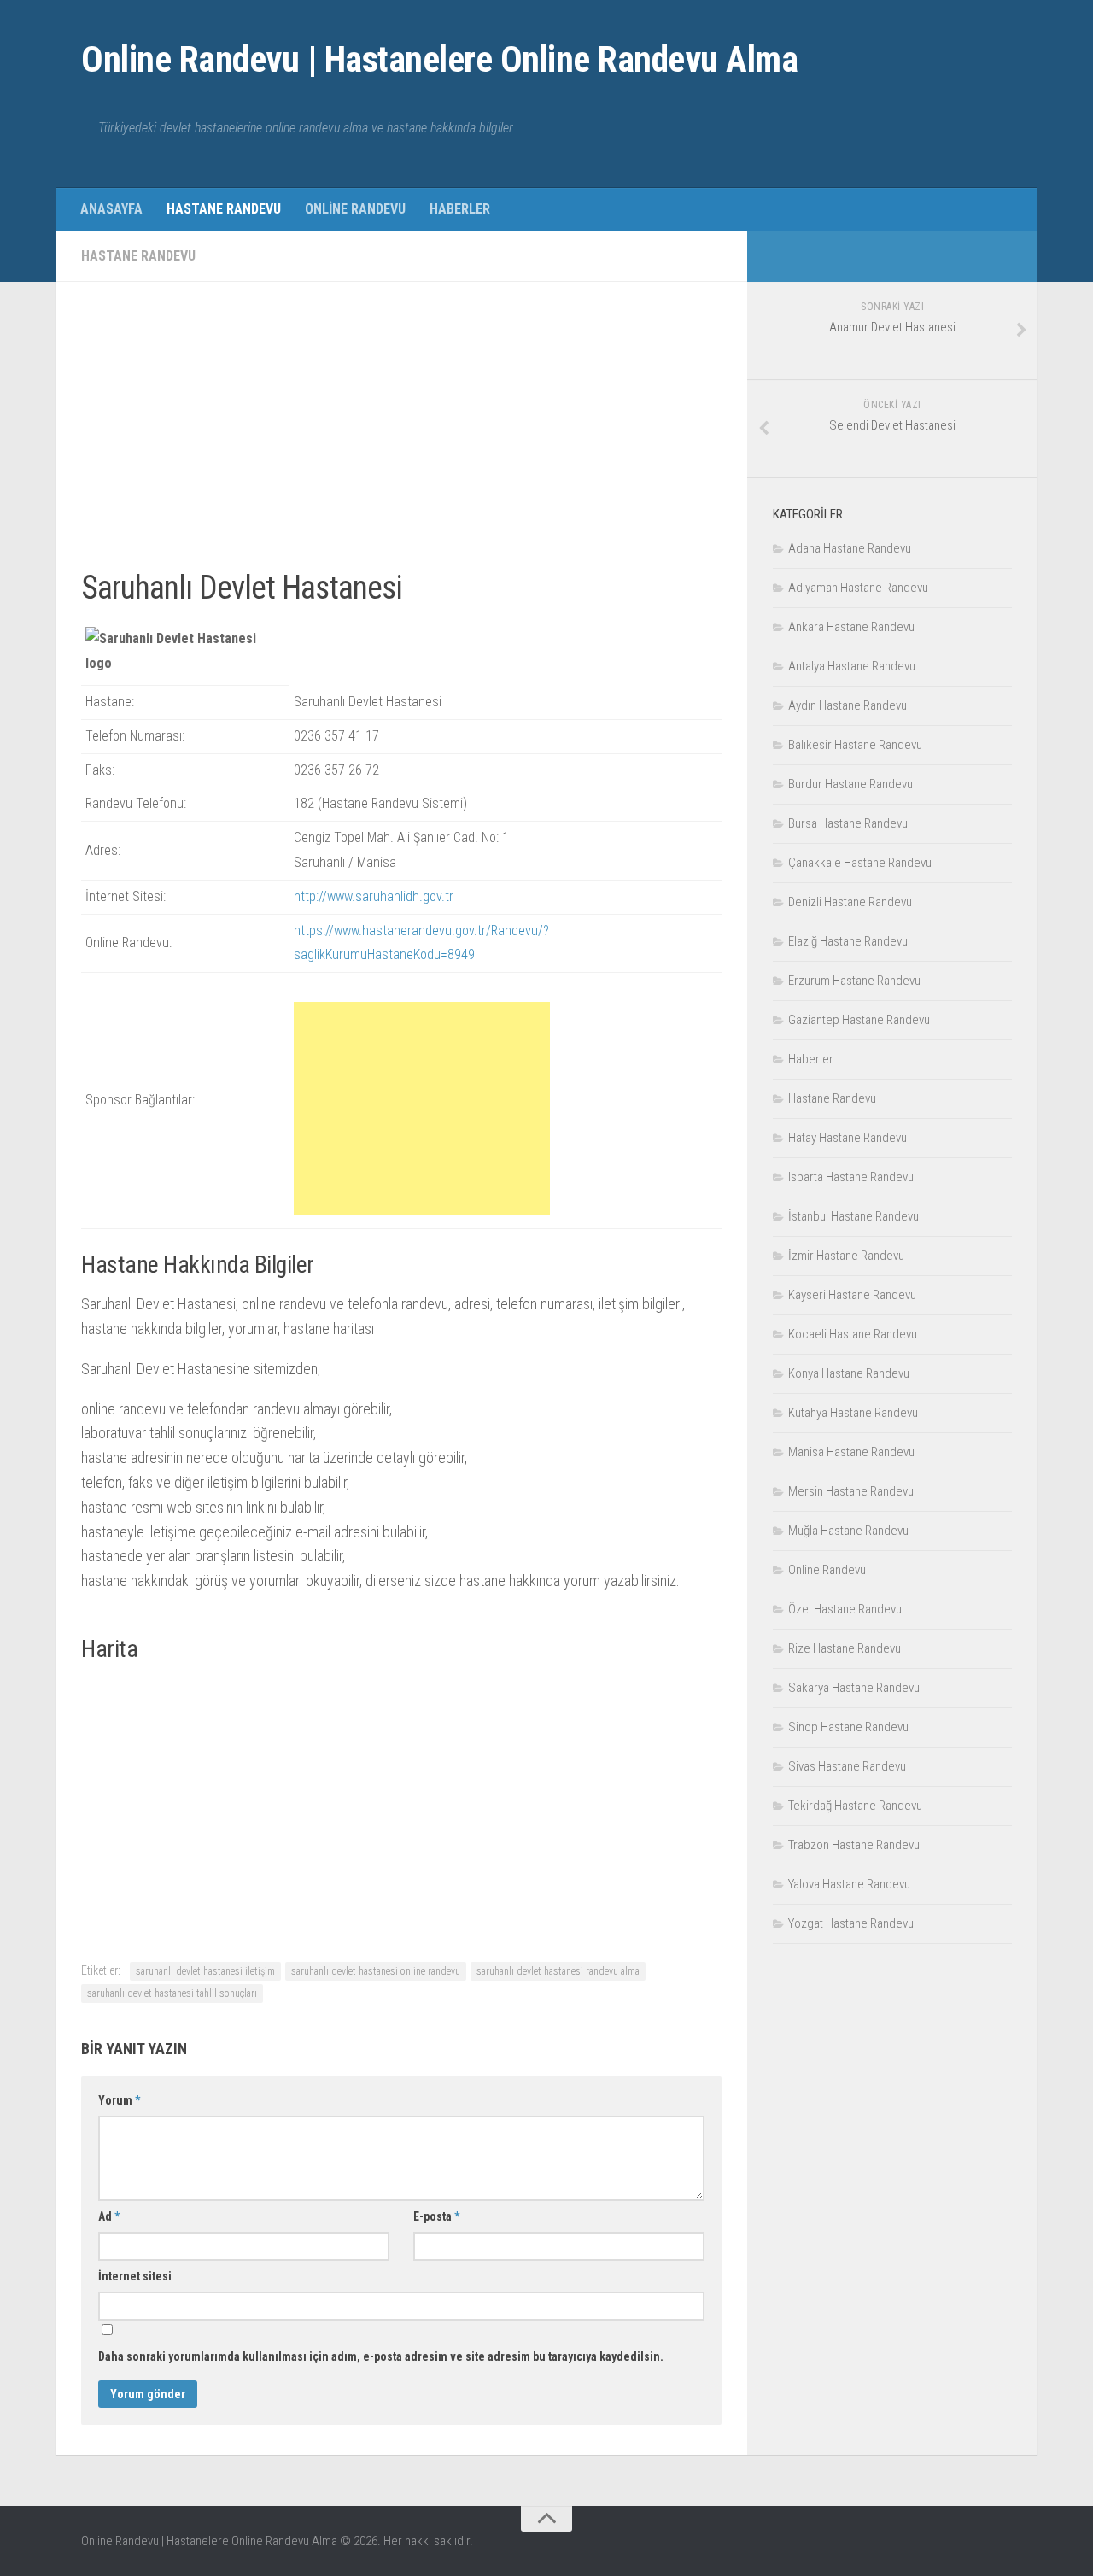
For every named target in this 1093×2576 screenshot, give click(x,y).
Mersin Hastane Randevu (851, 1491)
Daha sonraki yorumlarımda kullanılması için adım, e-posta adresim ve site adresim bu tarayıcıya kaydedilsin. (381, 2356)
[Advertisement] (401, 427)
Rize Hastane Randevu (845, 1648)
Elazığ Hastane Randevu (848, 941)
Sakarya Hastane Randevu (854, 1688)
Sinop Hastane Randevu (848, 1727)
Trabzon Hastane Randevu (854, 1845)
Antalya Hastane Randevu (852, 666)
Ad (109, 2216)
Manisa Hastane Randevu (851, 1452)
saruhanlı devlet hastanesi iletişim (205, 1971)
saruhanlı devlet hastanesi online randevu (376, 1971)
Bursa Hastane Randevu (848, 823)
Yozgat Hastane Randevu (851, 1923)
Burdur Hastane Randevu (850, 784)
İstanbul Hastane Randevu (853, 1216)
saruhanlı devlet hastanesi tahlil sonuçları (172, 1993)
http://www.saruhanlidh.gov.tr (374, 896)
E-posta (436, 2216)
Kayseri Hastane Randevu (852, 1295)
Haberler (460, 209)
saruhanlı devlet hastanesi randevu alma (558, 1971)
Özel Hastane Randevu (845, 1609)
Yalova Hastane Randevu (849, 1884)
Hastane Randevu (224, 209)
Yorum (119, 2100)
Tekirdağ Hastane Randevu (855, 1806)
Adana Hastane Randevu (850, 548)
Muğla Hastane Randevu (848, 1531)
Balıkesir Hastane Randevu (855, 745)
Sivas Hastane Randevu (847, 1766)
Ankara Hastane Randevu (851, 627)
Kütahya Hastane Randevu (853, 1413)
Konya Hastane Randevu (849, 1373)
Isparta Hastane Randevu (851, 1177)
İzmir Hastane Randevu (846, 1256)
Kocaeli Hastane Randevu (853, 1334)
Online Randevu (355, 209)
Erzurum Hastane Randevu (854, 981)
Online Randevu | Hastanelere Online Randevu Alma (439, 59)
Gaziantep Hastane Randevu (859, 1020)
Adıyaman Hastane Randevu (858, 588)
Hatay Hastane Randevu (848, 1138)
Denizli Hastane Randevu (850, 902)
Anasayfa (111, 209)
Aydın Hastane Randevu (848, 705)
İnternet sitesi (135, 2276)
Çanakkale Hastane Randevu (860, 863)
